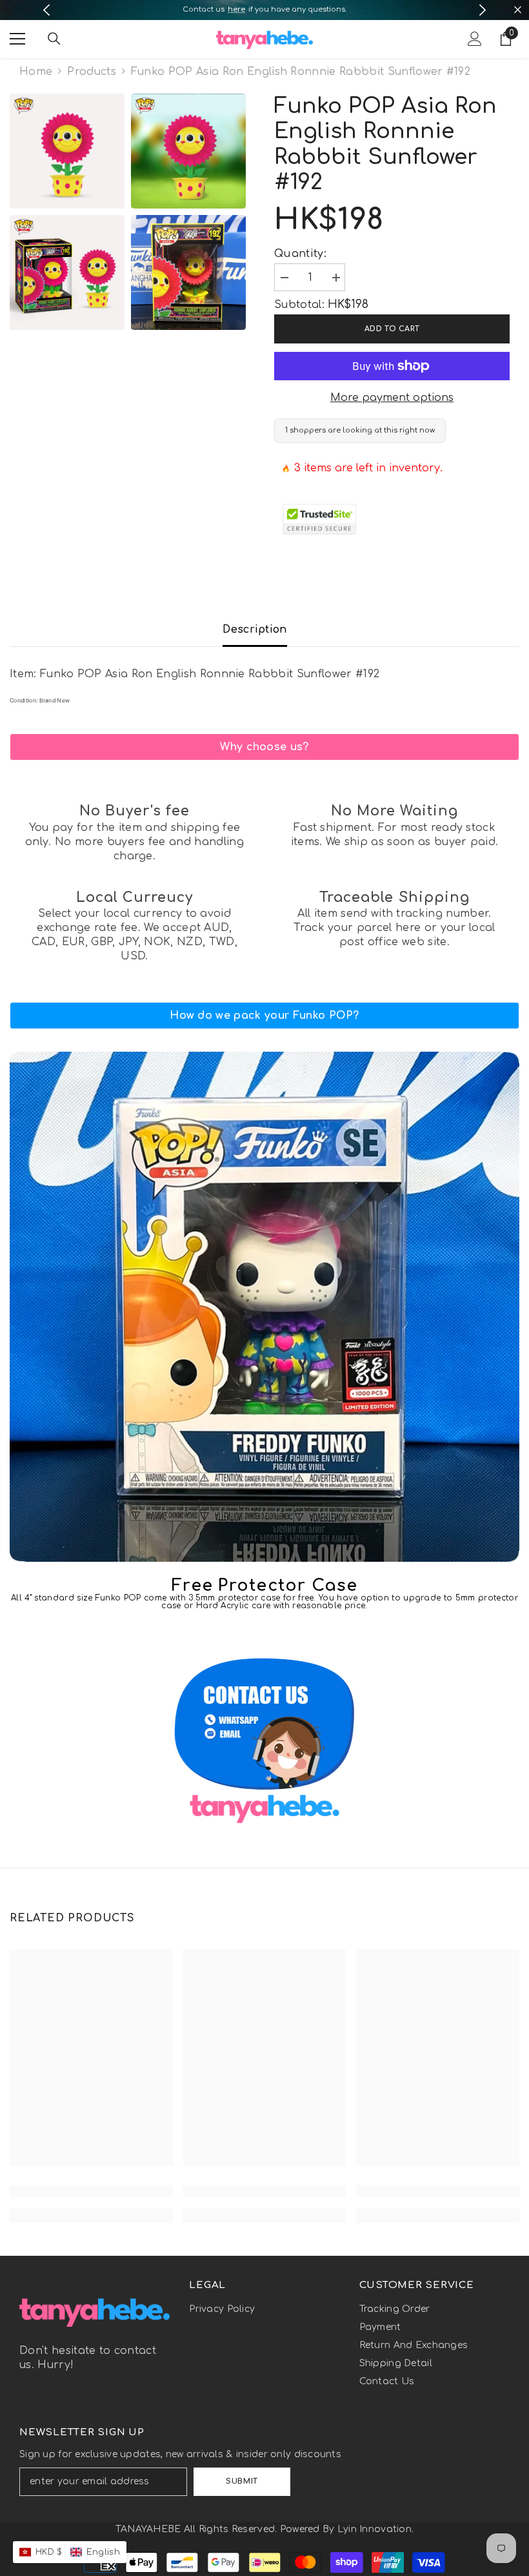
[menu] (17, 39)
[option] (265, 10)
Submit (242, 2481)
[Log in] (475, 39)
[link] (264, 747)
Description (255, 629)
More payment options (392, 398)
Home (36, 72)
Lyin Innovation (374, 2529)
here (236, 9)
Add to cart (392, 329)
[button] (70, 2552)
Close (518, 10)
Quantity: (300, 254)
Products (92, 72)
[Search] (54, 39)
